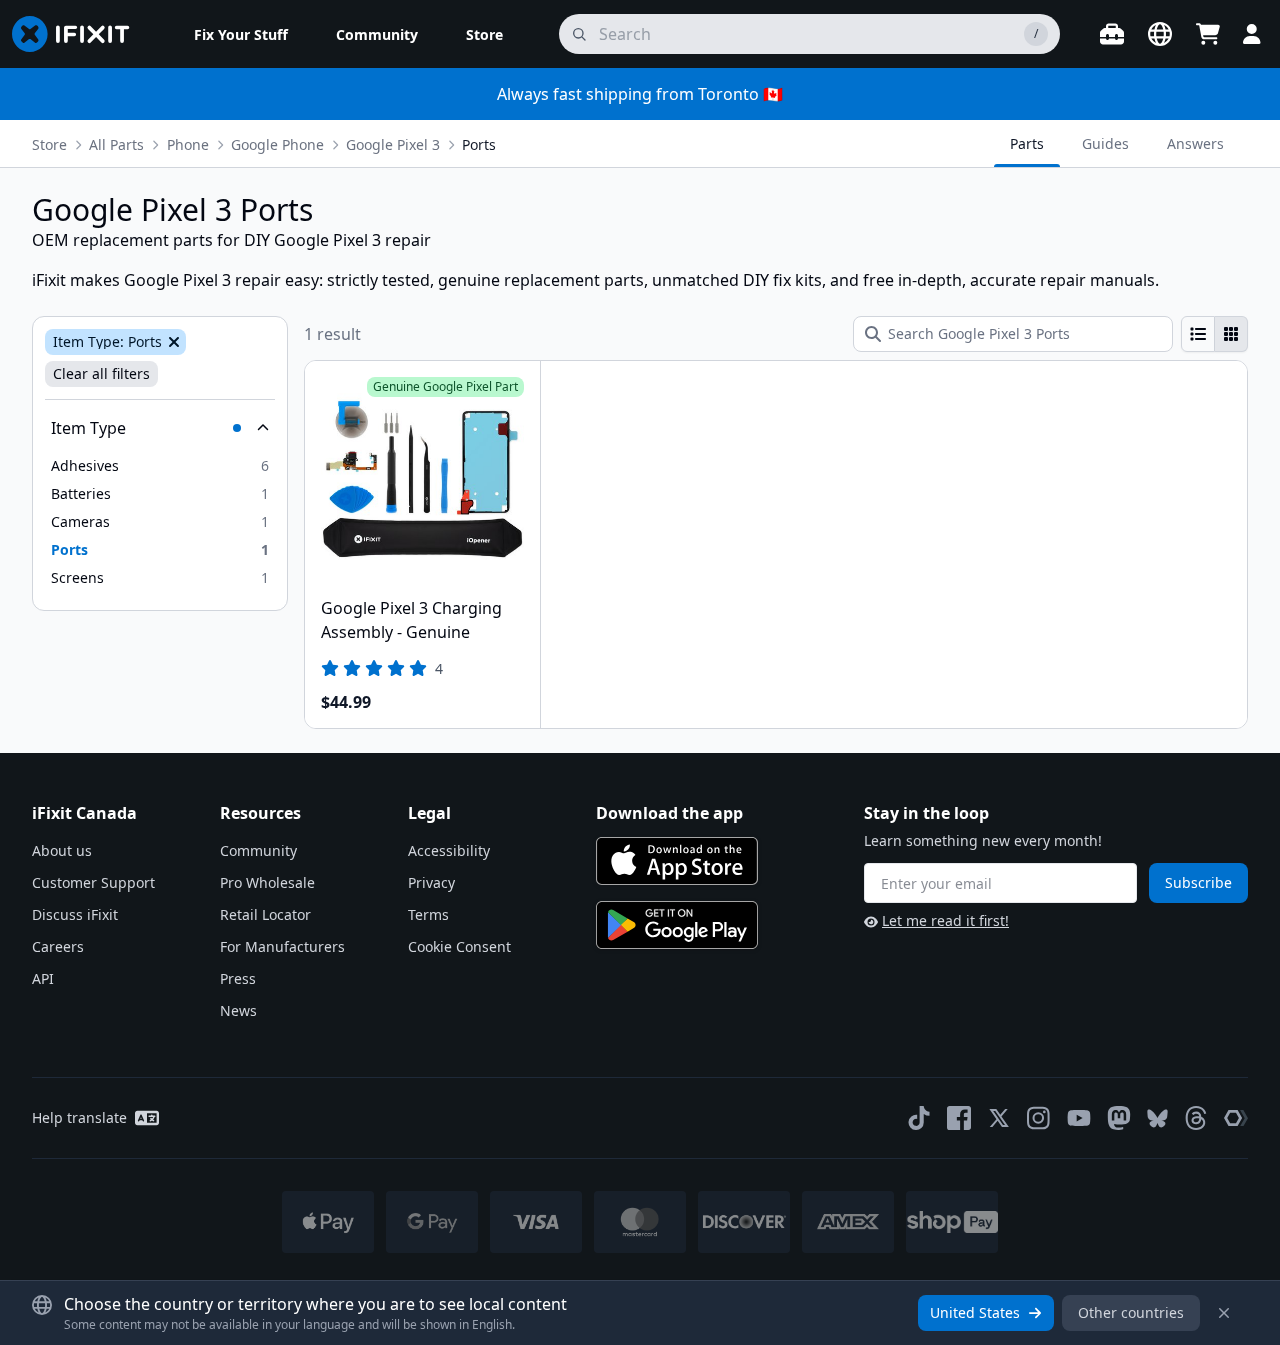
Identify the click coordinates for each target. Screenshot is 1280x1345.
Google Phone (277, 144)
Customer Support (93, 882)
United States (975, 1312)
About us (62, 850)
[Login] (1252, 34)
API (43, 978)
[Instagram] (1039, 1118)
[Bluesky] (1157, 1118)
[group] (1214, 334)
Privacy (431, 882)
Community (258, 850)
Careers (58, 946)
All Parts (116, 144)
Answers (1195, 143)
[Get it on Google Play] (677, 925)
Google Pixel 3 (393, 144)
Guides (1105, 143)
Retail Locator (265, 914)
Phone (188, 144)
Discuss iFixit (75, 914)
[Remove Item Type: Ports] (172, 342)
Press (238, 978)
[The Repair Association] (1236, 1118)
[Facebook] (959, 1118)
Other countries (1131, 1312)
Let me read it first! (945, 920)
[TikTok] (919, 1118)
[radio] (1198, 334)
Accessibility (449, 850)
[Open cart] (1208, 34)
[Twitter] (999, 1118)
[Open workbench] (1112, 34)
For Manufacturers (282, 946)
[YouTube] (1079, 1118)
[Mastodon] (1119, 1118)
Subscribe (1198, 882)
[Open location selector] (1160, 34)
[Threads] (1196, 1118)
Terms (428, 914)
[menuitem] (241, 34)
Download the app (669, 813)
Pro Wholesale (267, 882)
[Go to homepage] (79, 34)
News (238, 1010)
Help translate (79, 1117)
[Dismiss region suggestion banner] (1224, 1313)
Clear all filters (101, 373)
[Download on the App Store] (677, 861)
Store (49, 144)
